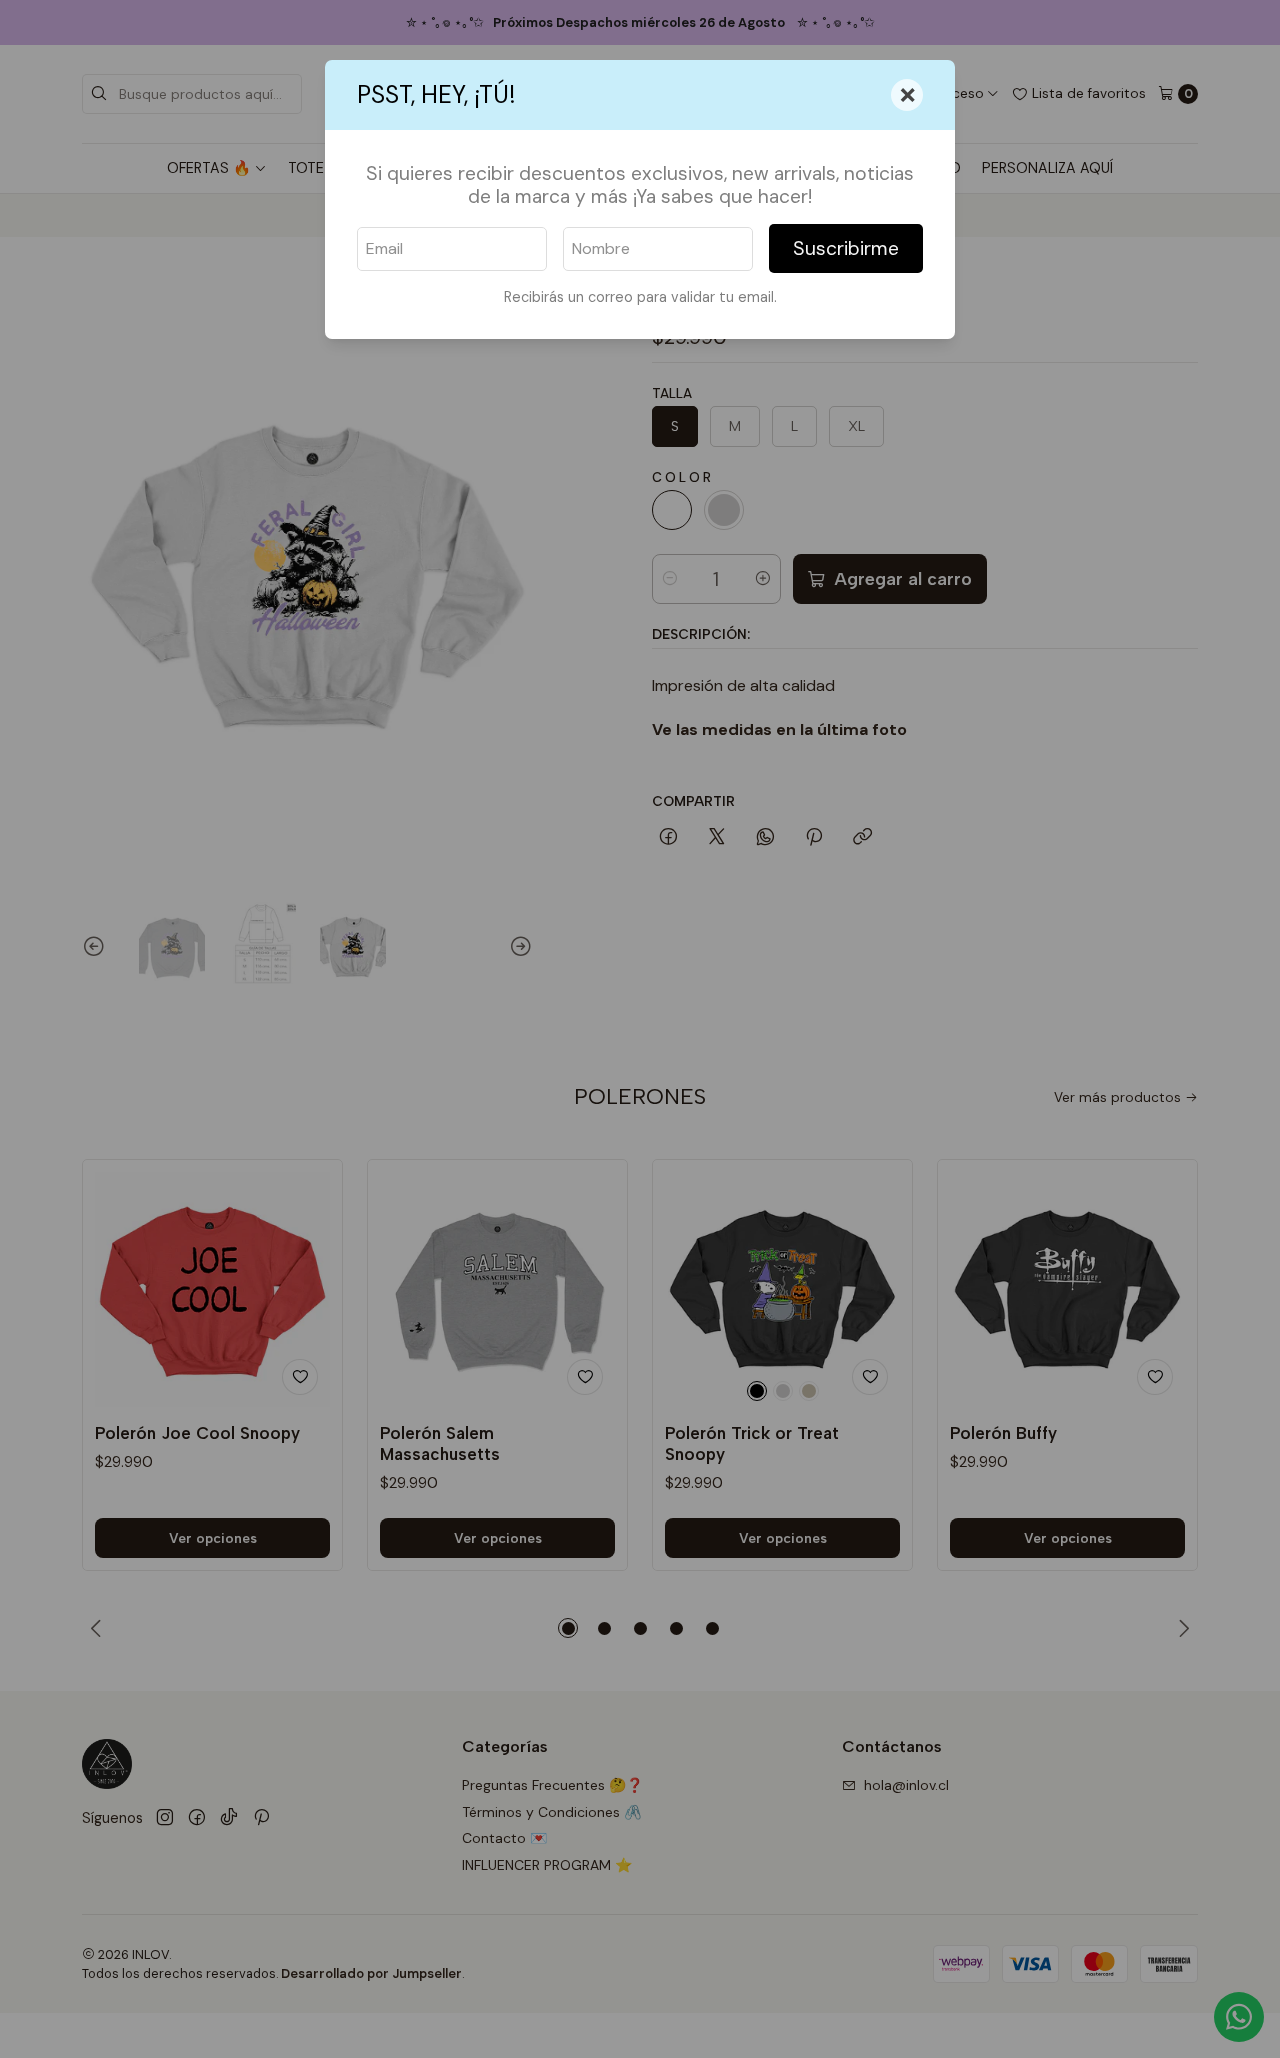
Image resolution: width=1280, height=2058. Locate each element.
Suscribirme (846, 248)
